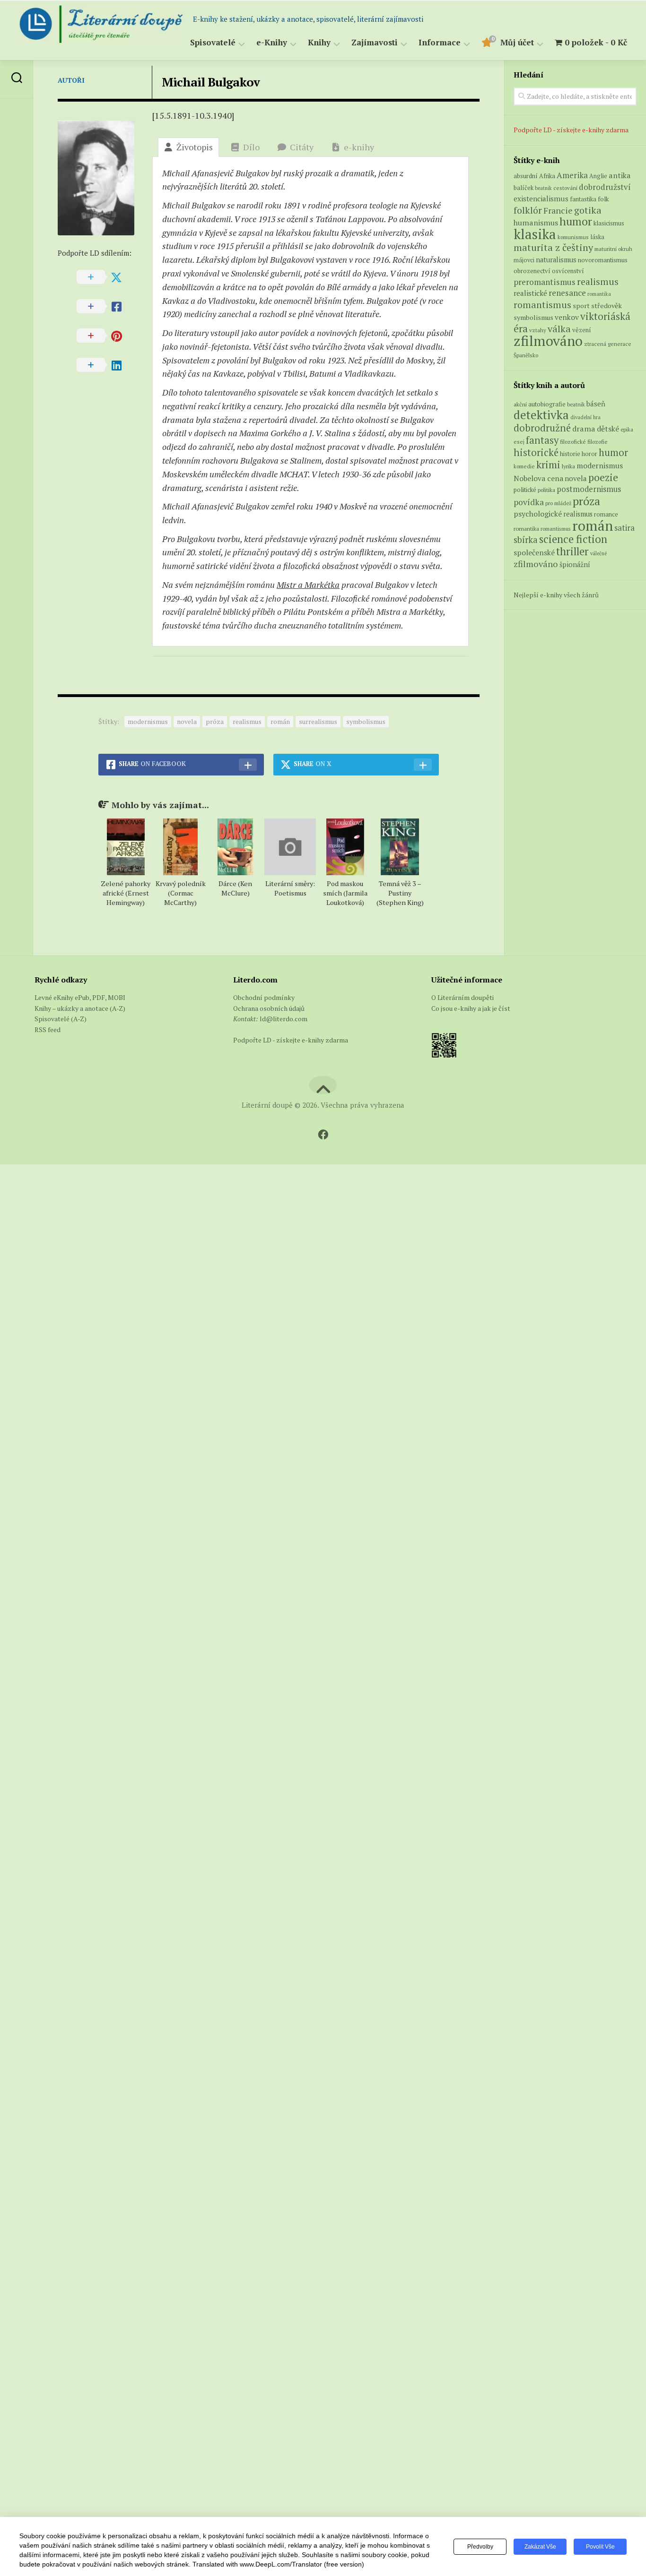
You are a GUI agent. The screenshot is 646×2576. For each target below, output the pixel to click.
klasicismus (609, 223)
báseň (596, 404)
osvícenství (568, 271)
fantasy (542, 440)
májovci (524, 260)
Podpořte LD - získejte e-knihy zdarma (571, 130)
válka (559, 329)
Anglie (598, 176)
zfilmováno (548, 341)
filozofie (598, 442)
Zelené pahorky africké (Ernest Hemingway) (126, 893)
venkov (567, 317)
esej (519, 442)
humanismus (536, 223)
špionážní (575, 564)
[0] (486, 44)
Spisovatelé (213, 43)
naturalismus (556, 260)
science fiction (573, 539)
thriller (572, 551)
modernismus (148, 721)
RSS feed (48, 1030)
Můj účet (517, 43)
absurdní (526, 176)
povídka (529, 502)
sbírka (526, 539)
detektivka (541, 415)
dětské (608, 429)
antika (620, 175)
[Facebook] (323, 1135)
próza (215, 721)
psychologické (538, 514)
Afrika (547, 176)
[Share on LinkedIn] (105, 365)
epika (627, 429)
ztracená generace (608, 344)
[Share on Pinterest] (105, 336)
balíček (524, 188)
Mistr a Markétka (308, 585)
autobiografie (547, 404)
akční (520, 404)
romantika (599, 294)
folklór (528, 210)
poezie (603, 477)
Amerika (572, 175)
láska (597, 237)
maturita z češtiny (553, 247)
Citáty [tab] (302, 147)
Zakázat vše (540, 2547)
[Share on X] (105, 277)
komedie (524, 466)
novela (187, 721)
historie (570, 454)
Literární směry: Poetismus (290, 888)
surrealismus (318, 721)
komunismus (573, 237)
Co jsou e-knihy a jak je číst (471, 1008)
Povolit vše (600, 2547)
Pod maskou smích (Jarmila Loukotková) (345, 893)
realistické (530, 293)
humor (576, 221)
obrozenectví (532, 271)
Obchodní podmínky (264, 997)
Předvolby (480, 2547)
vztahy (538, 330)
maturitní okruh (613, 249)
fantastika (583, 199)
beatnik (543, 188)
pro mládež (558, 503)
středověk (607, 306)
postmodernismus (589, 489)
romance (606, 514)
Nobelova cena (538, 478)
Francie (558, 211)
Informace (440, 43)
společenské (534, 552)
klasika (535, 234)
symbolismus (366, 721)
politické (525, 490)
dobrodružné (542, 428)
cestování (565, 188)
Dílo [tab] (251, 147)
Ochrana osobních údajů (269, 1008)
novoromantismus (603, 260)
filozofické (573, 442)
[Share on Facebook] (105, 307)
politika (546, 490)
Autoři (71, 80)
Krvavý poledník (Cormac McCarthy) (181, 893)
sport (581, 306)
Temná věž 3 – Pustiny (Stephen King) (400, 893)
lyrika (568, 466)
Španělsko (526, 355)
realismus (247, 721)
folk (603, 199)
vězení (582, 330)
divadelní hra (585, 417)
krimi (548, 465)
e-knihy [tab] (359, 147)
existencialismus (541, 198)
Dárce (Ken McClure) (235, 888)
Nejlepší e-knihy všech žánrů (556, 595)
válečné (598, 553)
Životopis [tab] (195, 147)
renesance (567, 293)
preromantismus (545, 282)
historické (536, 452)
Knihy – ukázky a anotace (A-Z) (80, 1008)
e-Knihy (272, 43)
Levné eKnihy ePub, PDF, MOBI (80, 997)
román (280, 721)
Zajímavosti (375, 43)
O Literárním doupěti (463, 997)
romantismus (542, 305)
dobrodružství (605, 187)
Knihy (319, 43)
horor (589, 454)
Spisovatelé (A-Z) (61, 1019)
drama (584, 429)
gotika (588, 210)
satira (624, 528)
